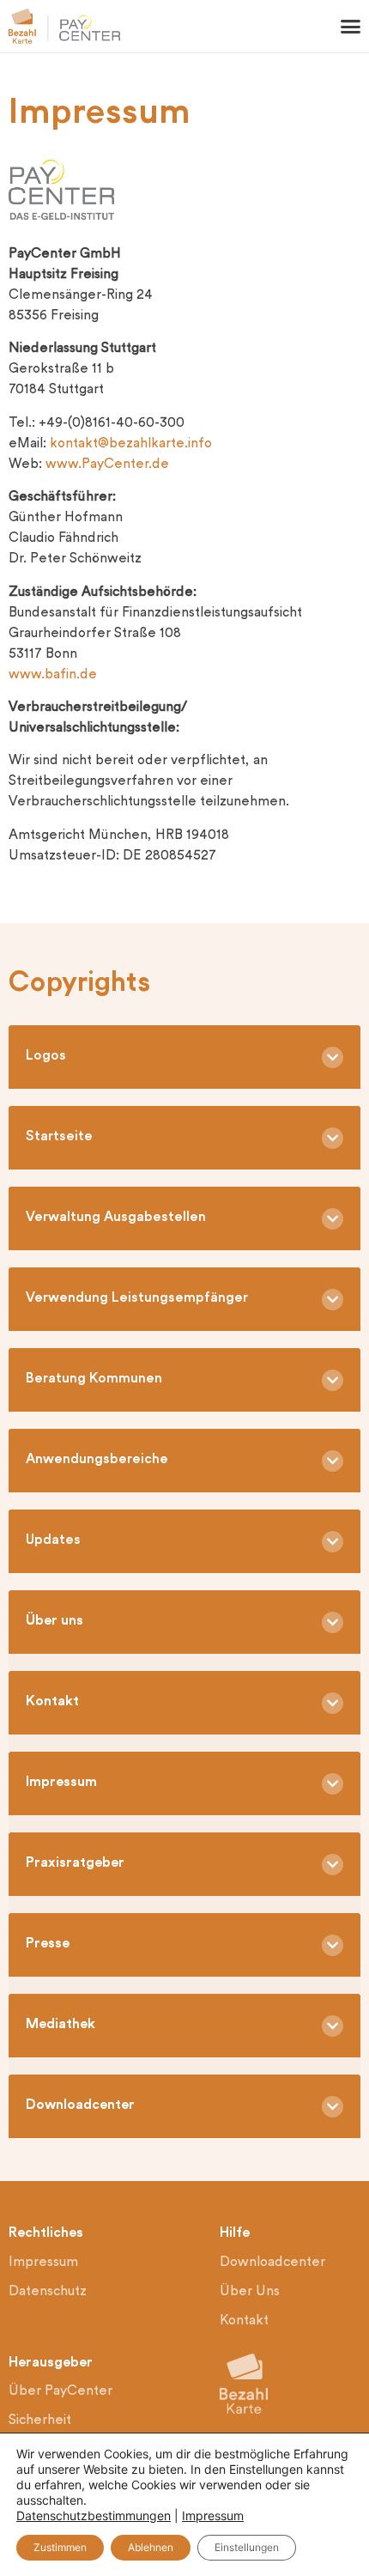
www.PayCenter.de (107, 465)
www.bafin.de (53, 675)
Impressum (213, 2515)
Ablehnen (151, 2547)
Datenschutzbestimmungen (94, 2515)
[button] (351, 27)
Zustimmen (60, 2547)
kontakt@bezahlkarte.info (131, 444)
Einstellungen (247, 2547)
